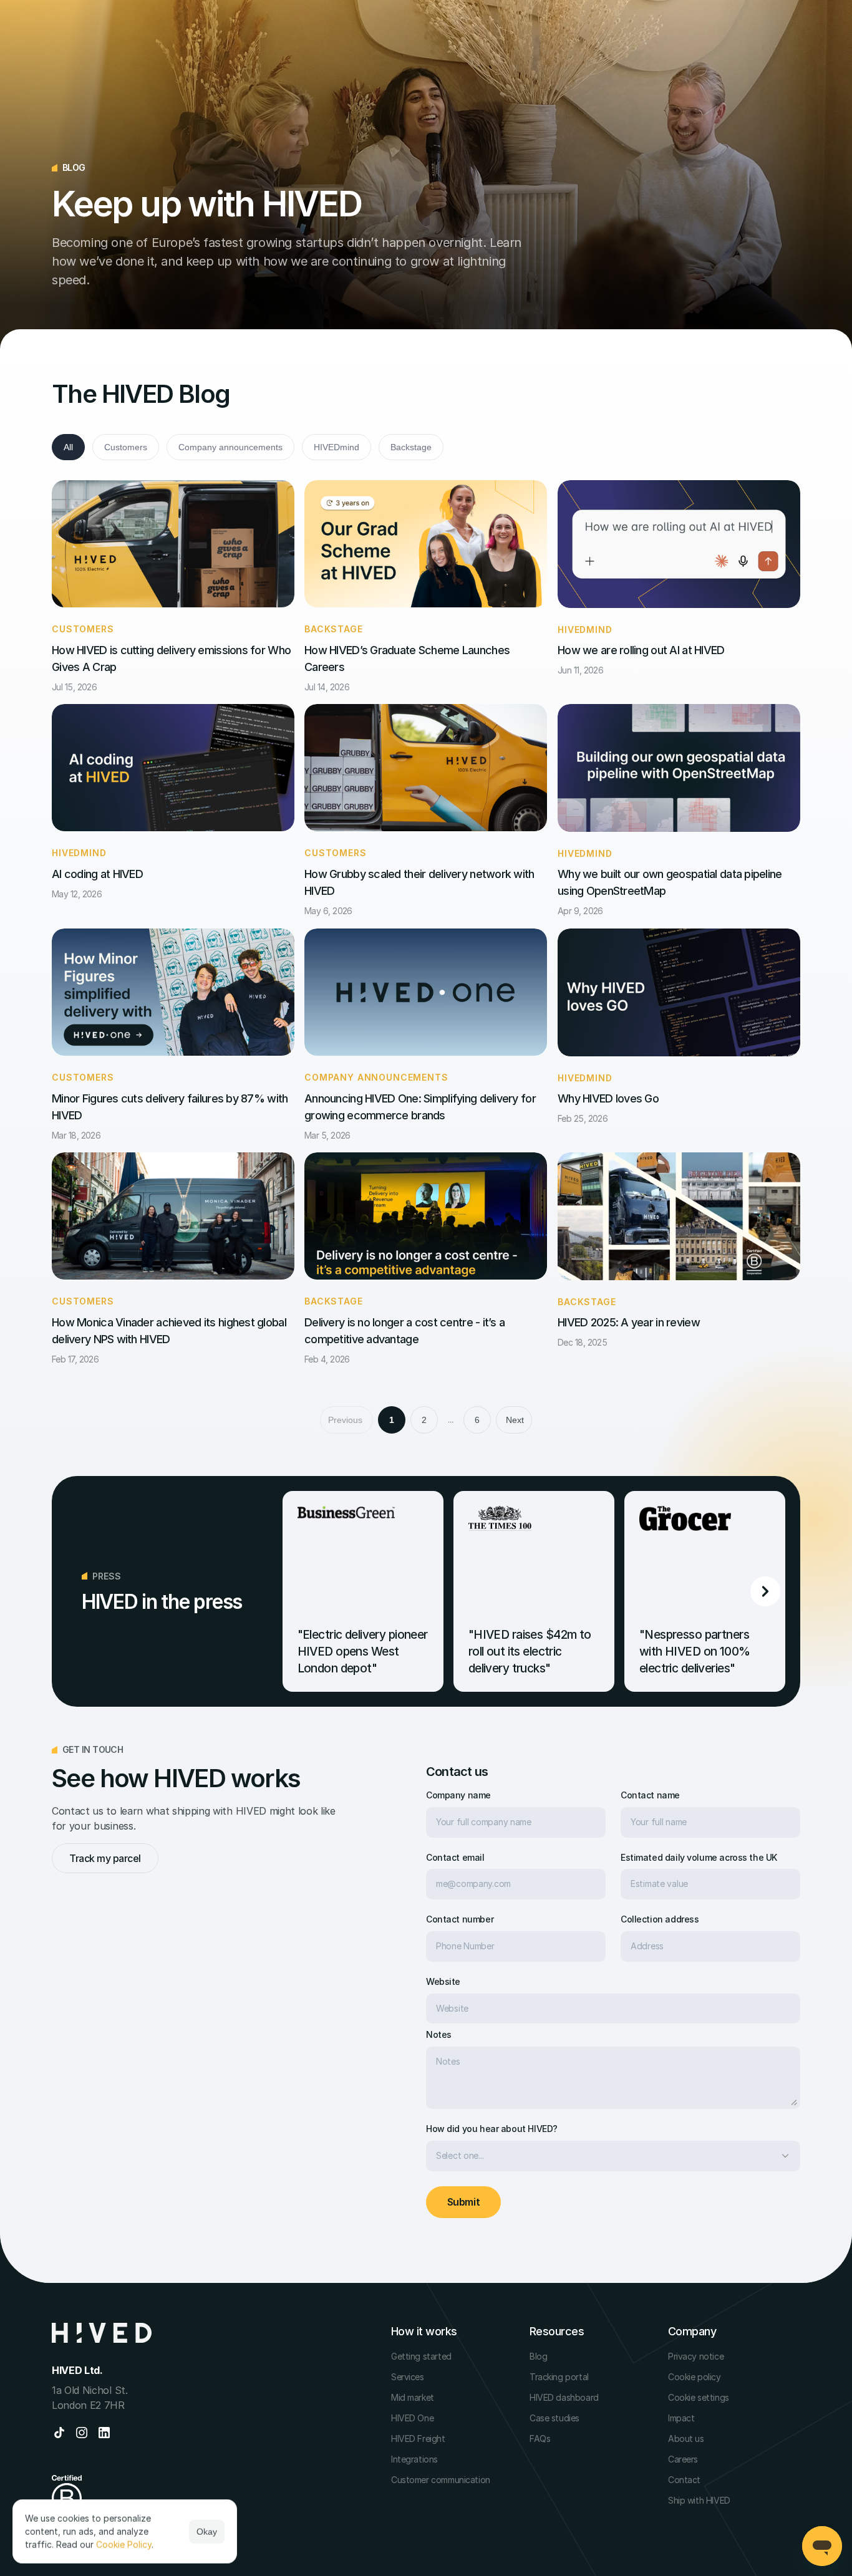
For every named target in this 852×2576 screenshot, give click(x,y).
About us (686, 2439)
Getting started (421, 2356)
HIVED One (412, 2418)
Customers (126, 447)
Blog (538, 2356)
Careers (683, 2459)
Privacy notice (696, 2356)
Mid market (413, 2397)
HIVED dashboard (564, 2397)
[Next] (765, 1591)
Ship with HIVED (699, 2500)
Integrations (414, 2459)
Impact (681, 2418)
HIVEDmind (336, 447)
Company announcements (230, 447)
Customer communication (441, 2480)
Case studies (554, 2418)
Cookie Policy (124, 2545)
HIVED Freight (418, 2439)
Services (408, 2377)
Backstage (411, 447)
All (68, 447)
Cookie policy (695, 2377)
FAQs (540, 2439)
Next (515, 1420)
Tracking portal (559, 2377)
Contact (684, 2480)
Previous (345, 1420)
